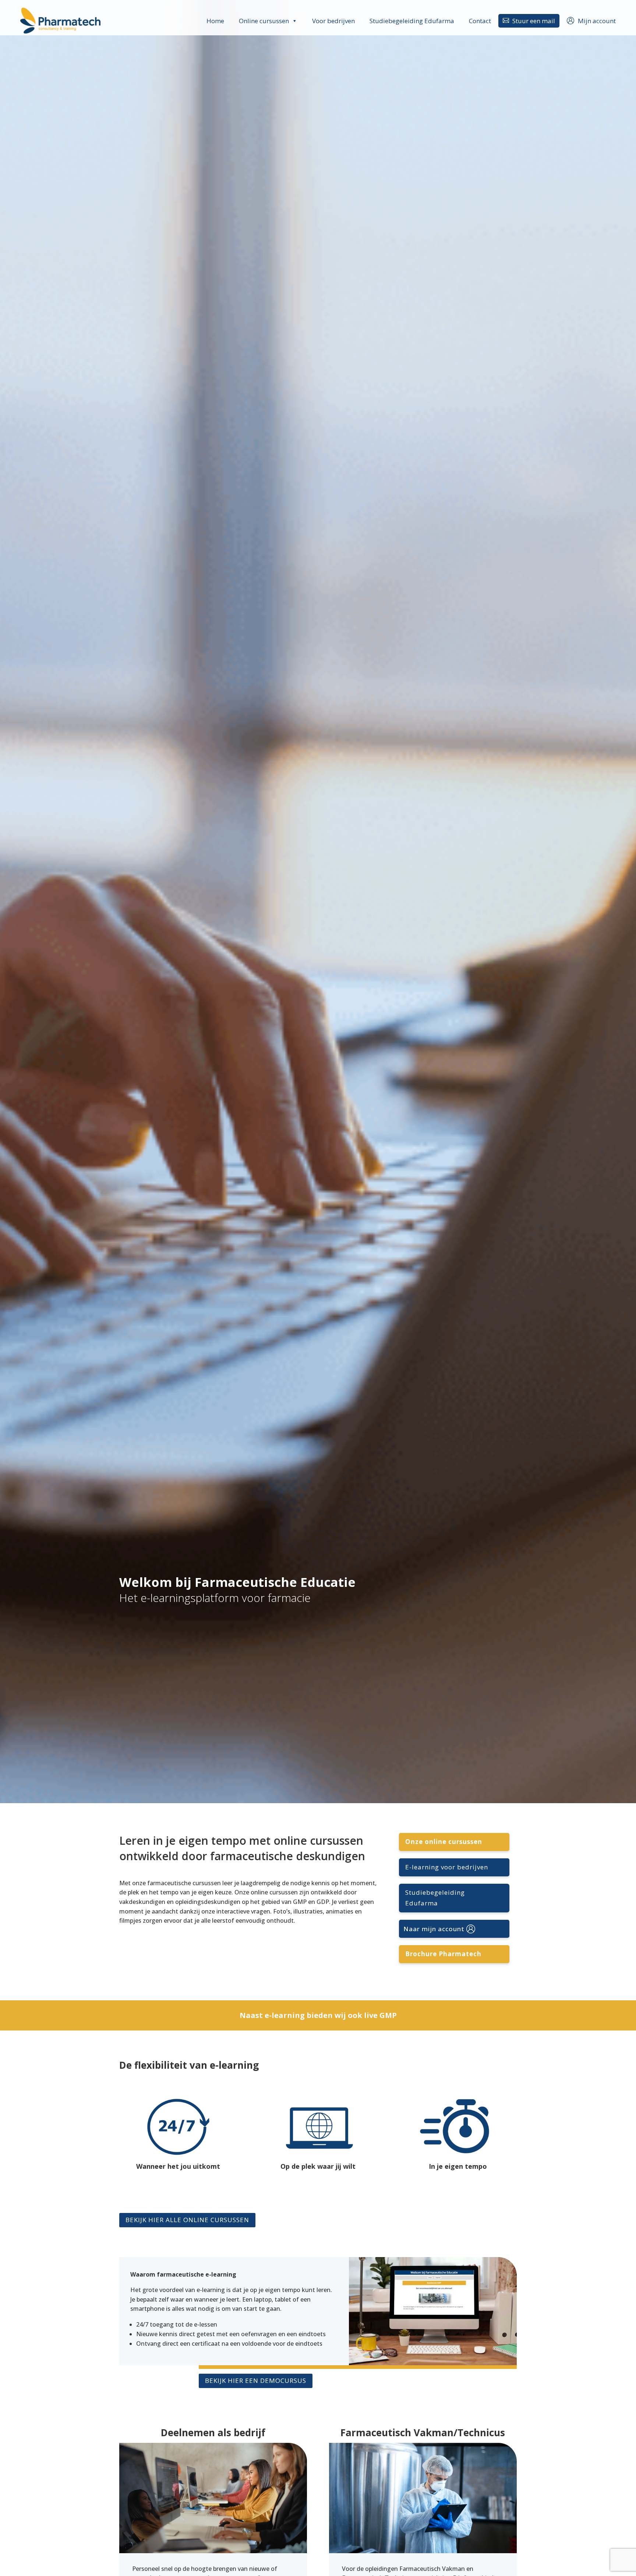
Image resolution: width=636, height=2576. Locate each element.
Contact (480, 21)
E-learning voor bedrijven (447, 1867)
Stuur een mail (529, 21)
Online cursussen (264, 21)
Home (215, 21)
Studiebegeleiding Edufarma (412, 21)
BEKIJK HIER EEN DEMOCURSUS (256, 2380)
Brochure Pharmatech (443, 1954)
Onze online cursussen (444, 1842)
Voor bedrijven (333, 21)
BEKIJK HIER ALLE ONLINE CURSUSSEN (187, 2220)
